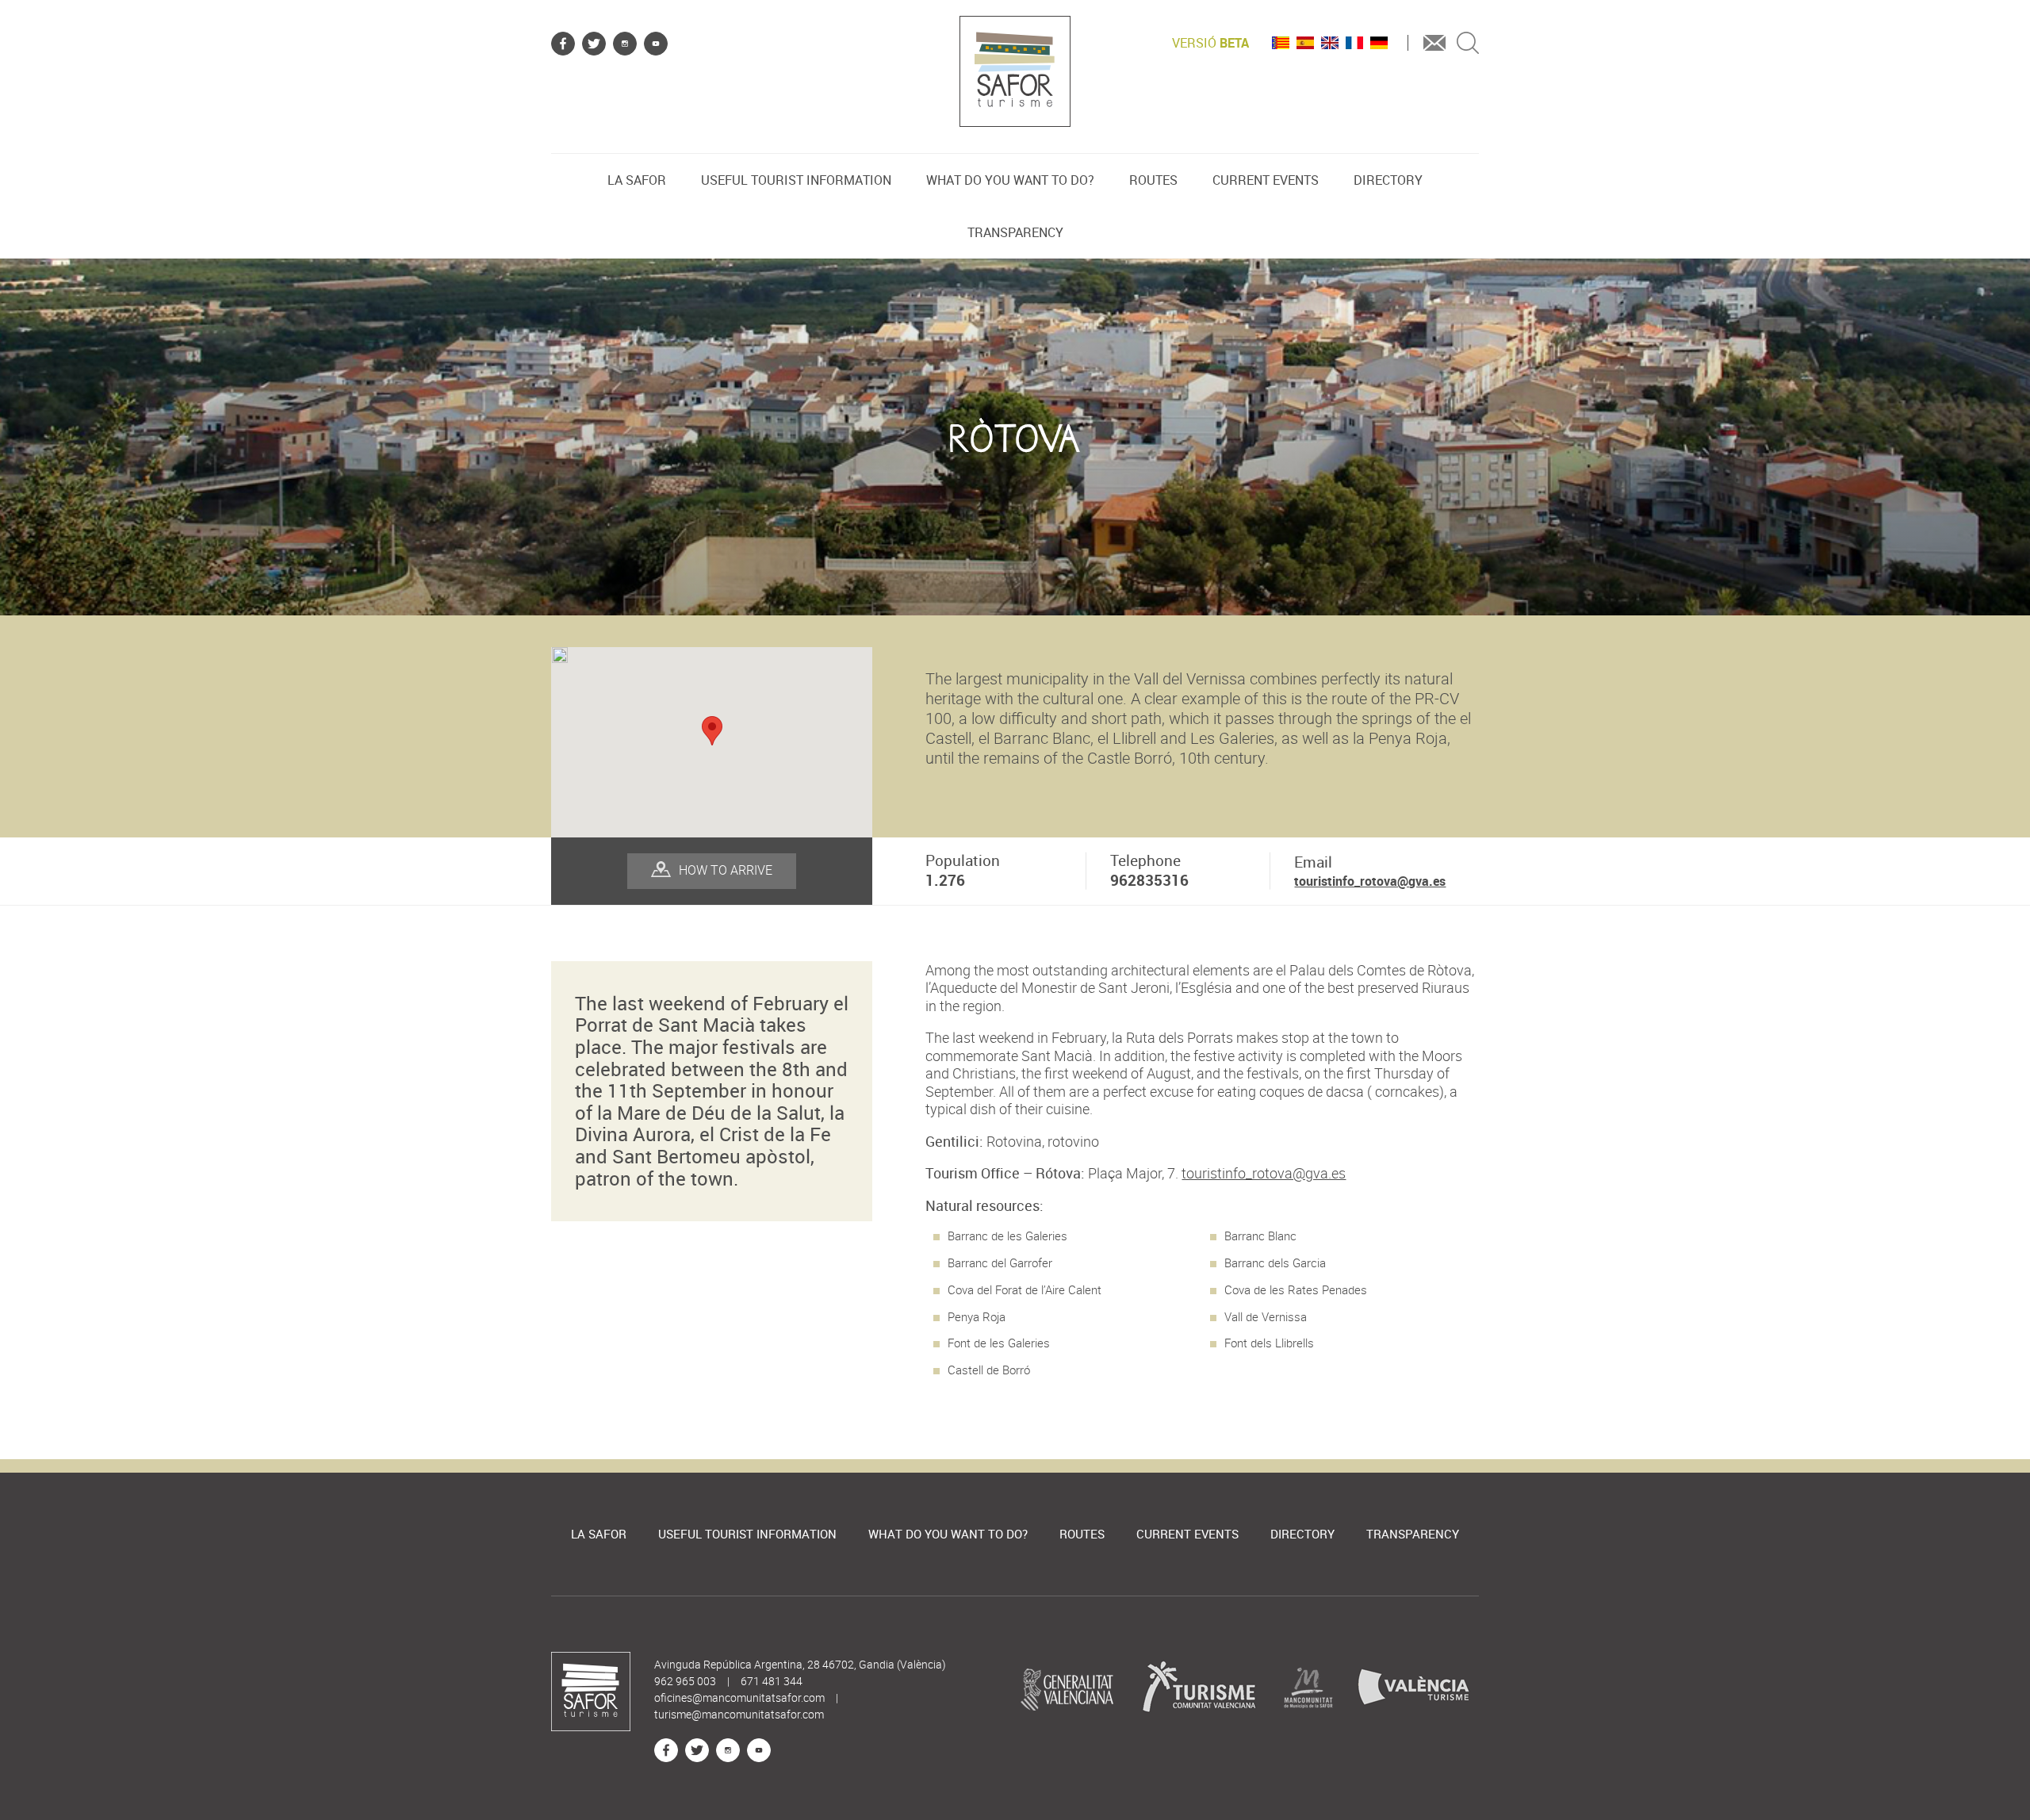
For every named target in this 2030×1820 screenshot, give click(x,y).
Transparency (1015, 232)
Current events (1266, 180)
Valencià (1281, 43)
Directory (1388, 180)
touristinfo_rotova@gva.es (1370, 881)
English (1330, 43)
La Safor (637, 180)
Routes (1153, 180)
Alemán (1379, 43)
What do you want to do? (1010, 180)
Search (1468, 43)
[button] (712, 731)
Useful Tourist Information (796, 180)
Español (1305, 43)
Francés (1354, 43)
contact (1434, 43)
